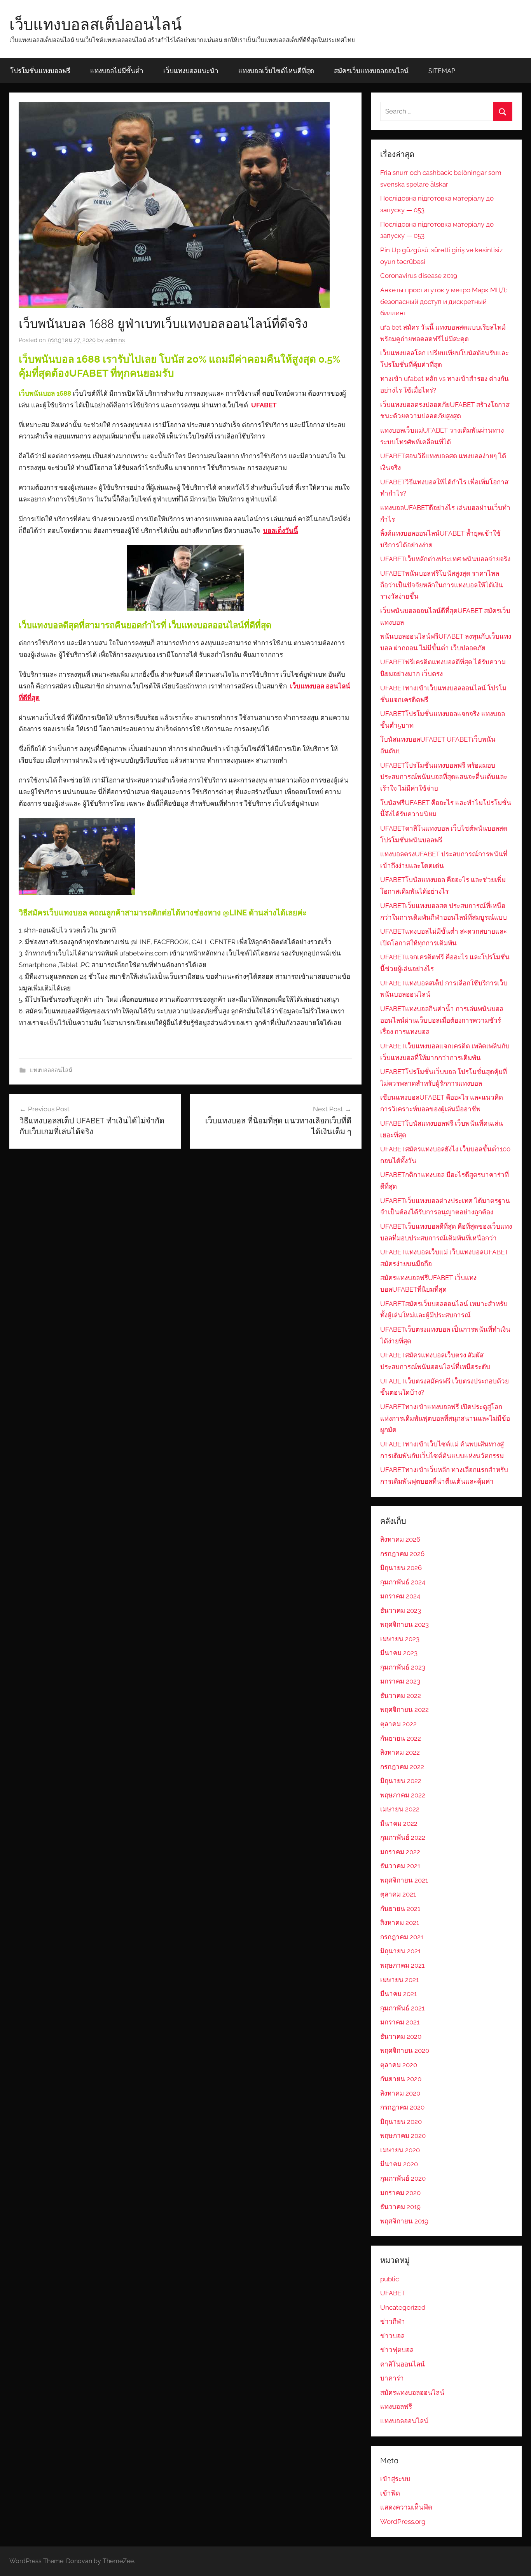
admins (115, 340)
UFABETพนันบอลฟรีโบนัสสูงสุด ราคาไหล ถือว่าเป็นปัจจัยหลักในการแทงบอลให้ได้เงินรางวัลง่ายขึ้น (442, 585)
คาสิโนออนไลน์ (403, 2364)
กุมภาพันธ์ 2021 (402, 2008)
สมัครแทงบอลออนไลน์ (412, 2393)
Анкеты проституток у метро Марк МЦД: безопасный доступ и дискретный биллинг (444, 302)
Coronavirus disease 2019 (419, 276)
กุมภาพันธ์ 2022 (403, 1837)
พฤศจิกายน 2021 (404, 1880)
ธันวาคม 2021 (400, 1866)
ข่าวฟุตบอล (397, 2350)
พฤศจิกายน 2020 (405, 2050)
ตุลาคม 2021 (398, 1894)
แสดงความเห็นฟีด (406, 2507)
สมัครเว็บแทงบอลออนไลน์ (371, 71)
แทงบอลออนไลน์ (51, 1070)
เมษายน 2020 (400, 2150)
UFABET (393, 2293)
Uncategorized (403, 2307)
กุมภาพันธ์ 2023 (403, 1667)
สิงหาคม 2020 (400, 2093)
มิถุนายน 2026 (401, 1568)
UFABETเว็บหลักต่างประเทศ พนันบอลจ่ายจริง (445, 559)
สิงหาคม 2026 (400, 1539)
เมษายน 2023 (400, 1639)
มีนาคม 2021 (398, 1994)
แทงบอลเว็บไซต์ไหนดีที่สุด (276, 71)
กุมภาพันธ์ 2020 (403, 2178)
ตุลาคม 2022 (398, 1724)
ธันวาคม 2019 (400, 2207)
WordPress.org (403, 2522)
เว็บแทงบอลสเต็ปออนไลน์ (95, 24)
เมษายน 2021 (399, 1980)
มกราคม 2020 (400, 2193)
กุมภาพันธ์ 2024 (403, 1582)
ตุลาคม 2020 (399, 2065)
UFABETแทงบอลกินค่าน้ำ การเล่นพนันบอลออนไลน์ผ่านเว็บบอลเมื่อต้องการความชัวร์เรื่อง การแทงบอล (442, 1020)
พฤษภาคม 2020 (403, 2136)
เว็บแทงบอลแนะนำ (191, 71)
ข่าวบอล (392, 2336)
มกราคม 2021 (400, 2022)
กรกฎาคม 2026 (402, 1554)
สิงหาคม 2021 (400, 1923)
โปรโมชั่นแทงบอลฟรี (40, 71)
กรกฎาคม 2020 (402, 2107)
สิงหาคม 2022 (400, 1752)
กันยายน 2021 (400, 1909)
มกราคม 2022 (400, 1852)
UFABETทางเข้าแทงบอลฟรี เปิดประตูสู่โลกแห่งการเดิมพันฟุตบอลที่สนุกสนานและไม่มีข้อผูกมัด (445, 1418)
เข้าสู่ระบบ (395, 2479)
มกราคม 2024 (400, 1596)
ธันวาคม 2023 (401, 1610)
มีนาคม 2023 (399, 1653)
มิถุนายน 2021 (400, 1951)
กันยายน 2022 (401, 1738)
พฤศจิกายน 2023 (404, 1624)
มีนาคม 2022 (399, 1823)
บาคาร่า (392, 2378)
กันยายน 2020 (401, 2079)
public (390, 2279)
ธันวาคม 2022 (401, 1696)
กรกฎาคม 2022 (402, 1767)
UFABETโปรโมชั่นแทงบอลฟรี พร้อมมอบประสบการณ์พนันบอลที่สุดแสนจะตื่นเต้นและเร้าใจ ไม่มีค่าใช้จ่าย (444, 777)
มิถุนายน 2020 (401, 2122)
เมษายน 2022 (400, 1809)
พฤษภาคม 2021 (402, 1965)
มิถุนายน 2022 (401, 1781)
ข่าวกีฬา (393, 2321)
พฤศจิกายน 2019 (404, 2221)
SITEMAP (442, 71)
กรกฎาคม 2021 (402, 1937)
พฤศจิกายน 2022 (404, 1710)
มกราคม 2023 (400, 1681)
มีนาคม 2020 (399, 2164)
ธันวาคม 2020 (401, 2036)
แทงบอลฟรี (396, 2407)
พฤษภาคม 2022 (403, 1795)
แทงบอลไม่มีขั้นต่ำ (117, 71)
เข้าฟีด (390, 2493)
